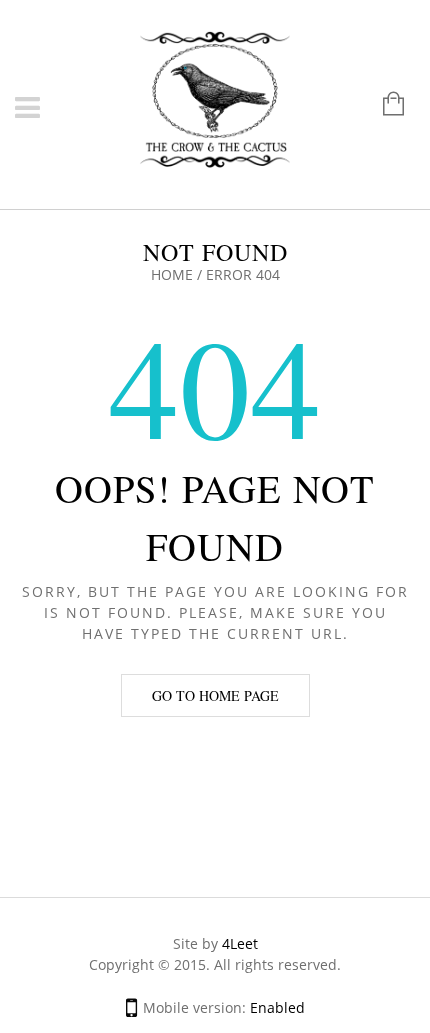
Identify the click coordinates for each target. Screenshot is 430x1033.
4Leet (240, 943)
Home (172, 274)
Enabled (277, 1007)
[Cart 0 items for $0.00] (383, 105)
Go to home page (215, 695)
